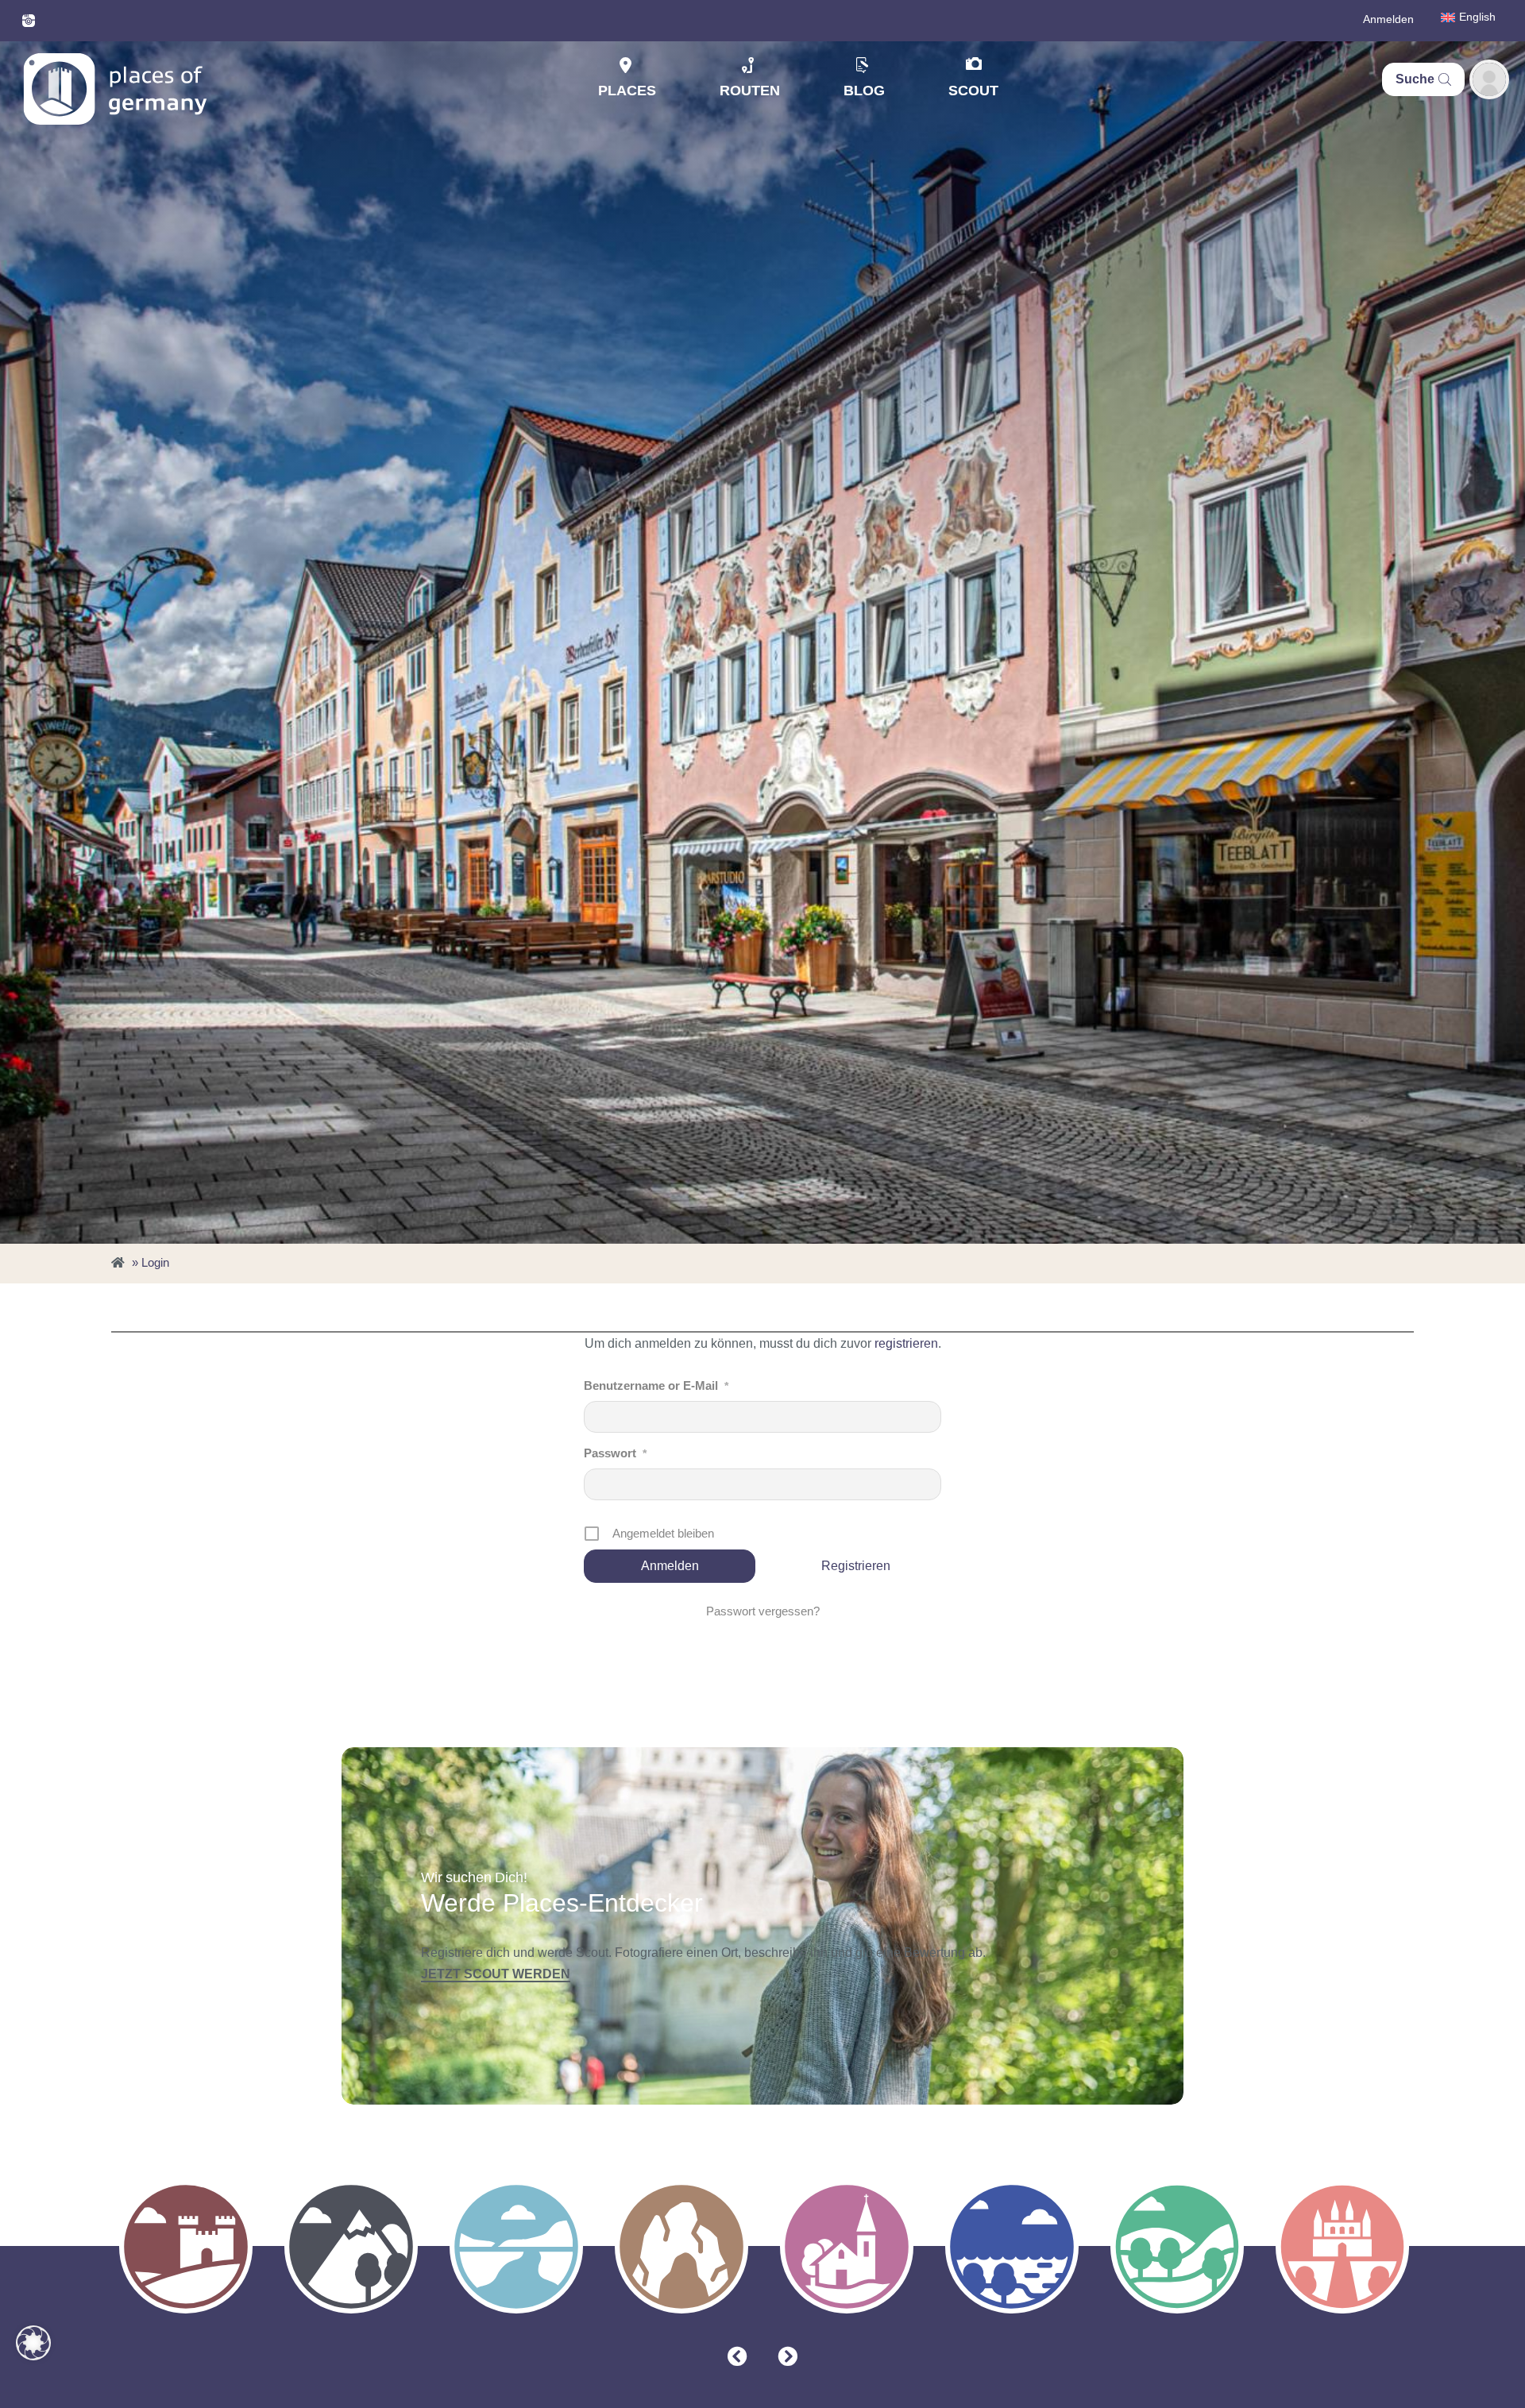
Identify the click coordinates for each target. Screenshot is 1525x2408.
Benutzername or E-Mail (656, 1385)
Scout (973, 91)
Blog (864, 91)
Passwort (615, 1453)
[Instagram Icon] (29, 21)
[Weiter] (788, 2357)
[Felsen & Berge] (351, 2247)
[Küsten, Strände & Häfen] (1012, 2247)
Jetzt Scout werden (496, 1974)
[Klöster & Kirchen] (847, 2247)
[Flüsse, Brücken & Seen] (516, 2247)
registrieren (906, 1343)
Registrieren (856, 1566)
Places (627, 91)
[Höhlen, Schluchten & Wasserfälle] (681, 2247)
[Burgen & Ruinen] (186, 2247)
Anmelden (1388, 19)
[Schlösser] (1342, 2247)
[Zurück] (737, 2357)
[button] (33, 2343)
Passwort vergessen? (763, 1611)
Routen (750, 91)
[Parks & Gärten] (1177, 2247)
